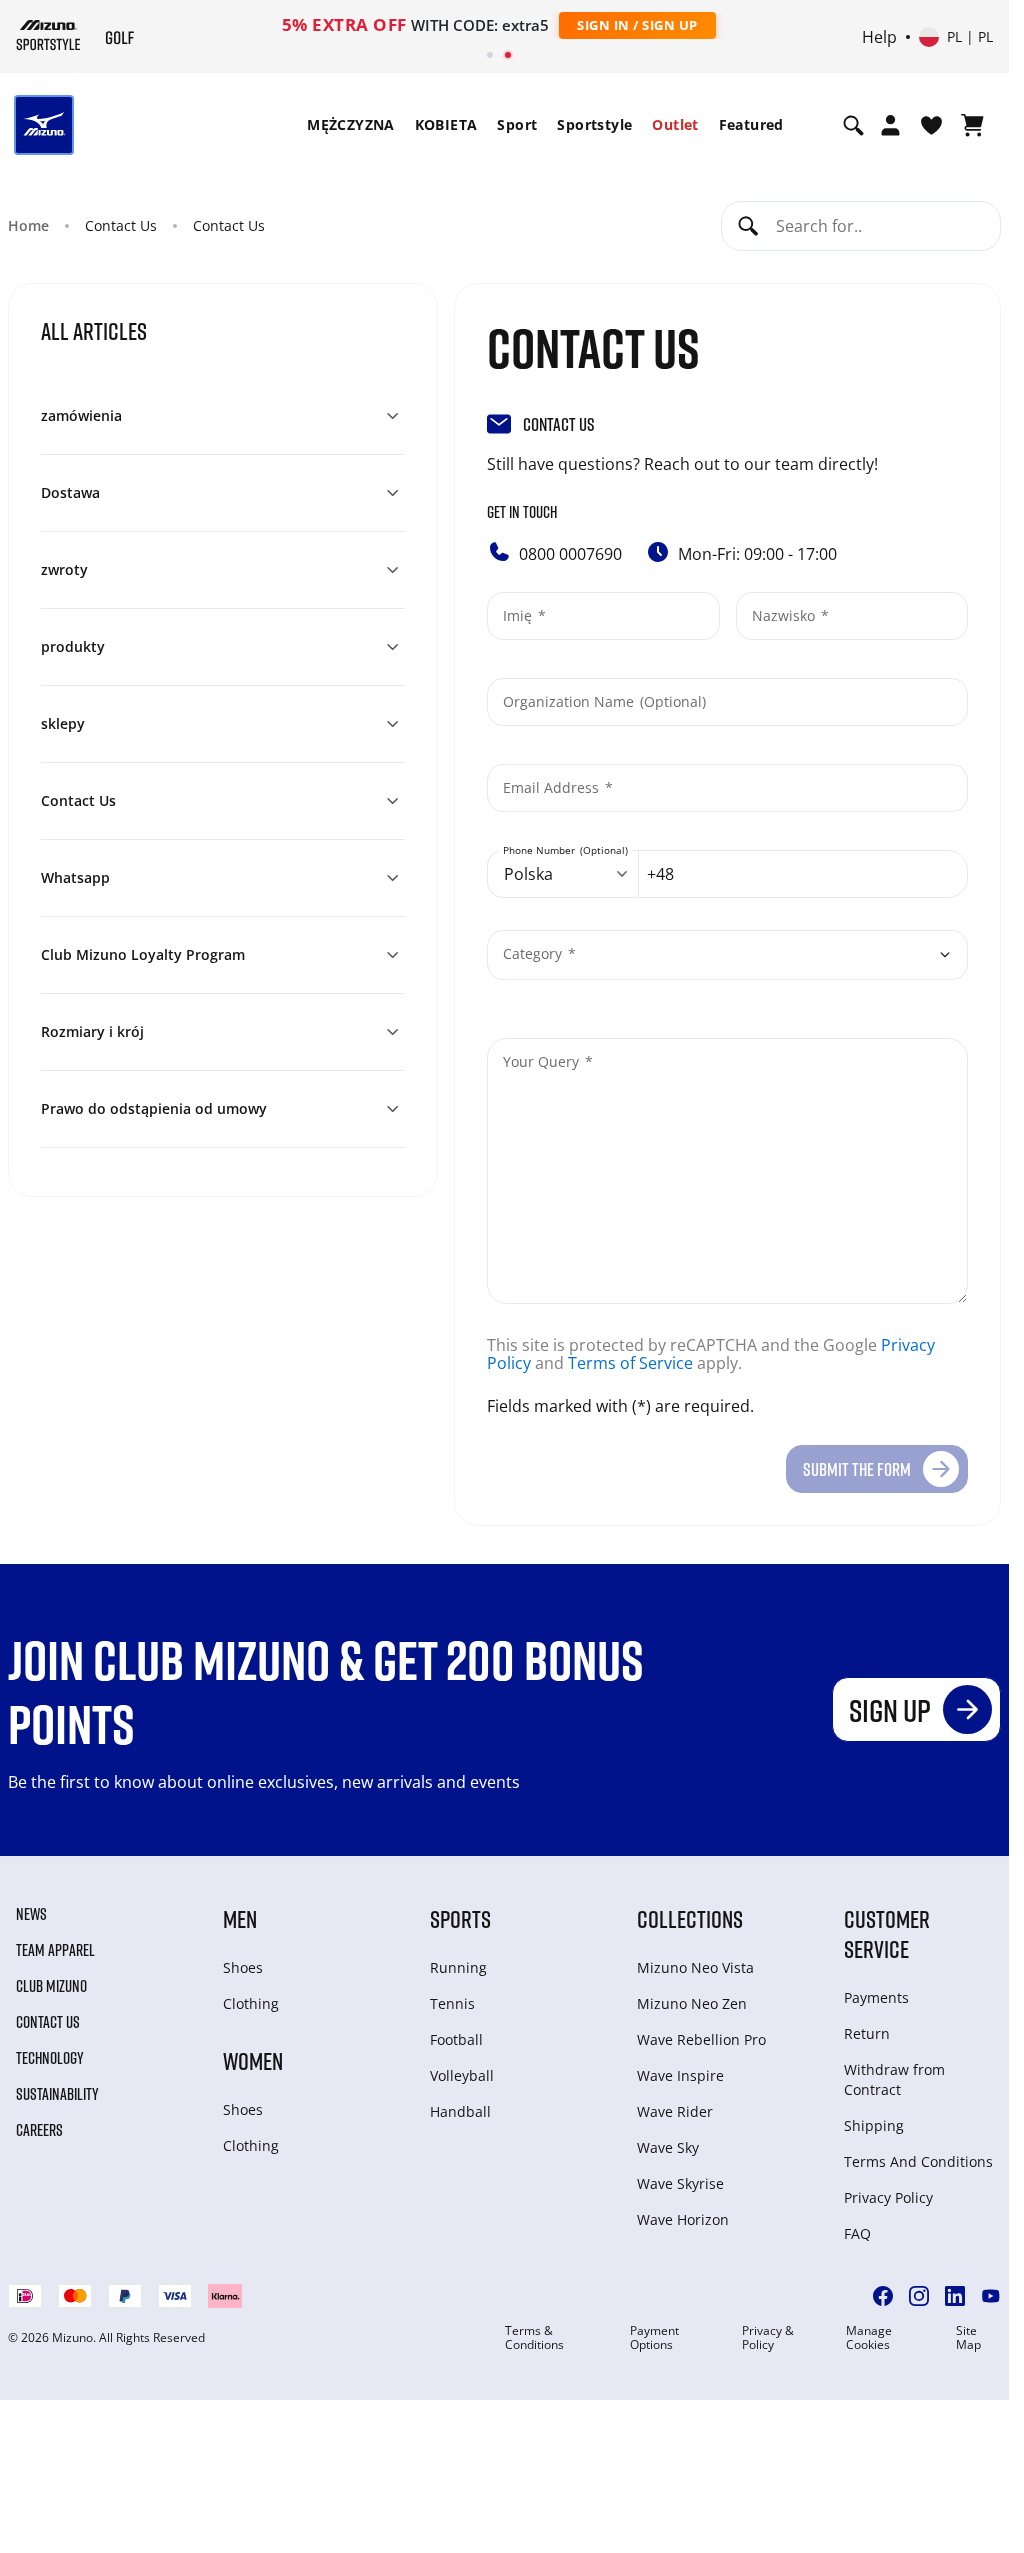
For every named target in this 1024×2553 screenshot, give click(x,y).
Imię (519, 615)
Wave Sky (668, 2147)
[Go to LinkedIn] (955, 2296)
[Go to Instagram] (919, 2296)
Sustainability (57, 2094)
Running (458, 1967)
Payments (876, 1997)
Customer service (887, 1933)
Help (879, 37)
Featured (751, 124)
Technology (50, 2058)
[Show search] (853, 125)
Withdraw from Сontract (894, 2079)
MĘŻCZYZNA (351, 124)
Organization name (570, 701)
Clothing (251, 2003)
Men (240, 1918)
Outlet (675, 124)
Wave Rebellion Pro (701, 2039)
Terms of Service (630, 1363)
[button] (223, 416)
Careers (39, 2130)
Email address (553, 787)
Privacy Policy (888, 2197)
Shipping (874, 2125)
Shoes (243, 1967)
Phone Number (540, 850)
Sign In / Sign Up (637, 25)
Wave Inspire (680, 2075)
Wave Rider (675, 2111)
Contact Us (48, 2022)
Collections (690, 1918)
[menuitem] (351, 125)
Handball (460, 2111)
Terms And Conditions (918, 2161)
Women (253, 2060)
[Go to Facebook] (883, 2296)
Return (867, 2033)
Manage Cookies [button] (869, 2338)
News (31, 1914)
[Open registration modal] (890, 125)
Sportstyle (594, 124)
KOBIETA (446, 124)
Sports (460, 1918)
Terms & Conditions (534, 2338)
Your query (543, 1061)
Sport (517, 124)
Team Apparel (55, 1950)
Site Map (968, 2338)
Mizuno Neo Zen (692, 2003)
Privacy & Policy (768, 2338)
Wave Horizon (683, 2219)
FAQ (857, 2233)
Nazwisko (785, 615)
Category (534, 953)
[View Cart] (972, 125)
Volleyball (462, 2075)
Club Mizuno (51, 1986)
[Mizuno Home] (48, 35)
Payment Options (654, 2338)
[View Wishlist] (931, 125)
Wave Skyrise (680, 2183)
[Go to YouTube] (991, 2296)
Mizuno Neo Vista (695, 1967)
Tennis (452, 2003)
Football (456, 2039)
